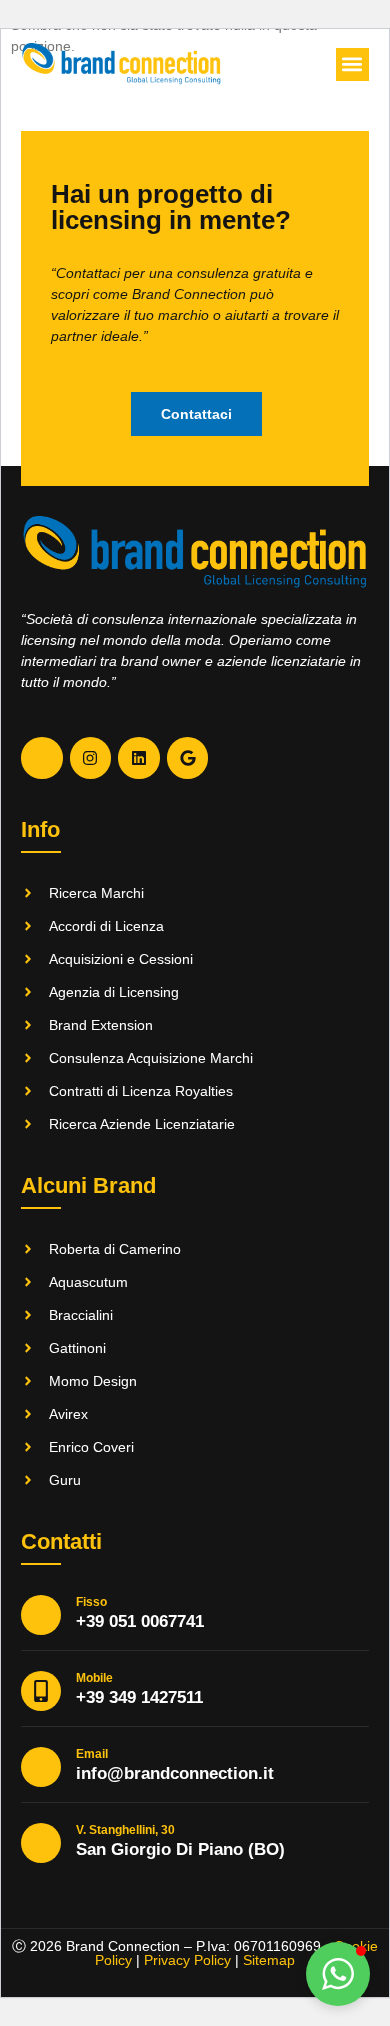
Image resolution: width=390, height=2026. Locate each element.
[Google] (188, 758)
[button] (352, 64)
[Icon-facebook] (42, 758)
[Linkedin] (139, 758)
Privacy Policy (187, 1960)
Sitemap (269, 1960)
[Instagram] (91, 758)
